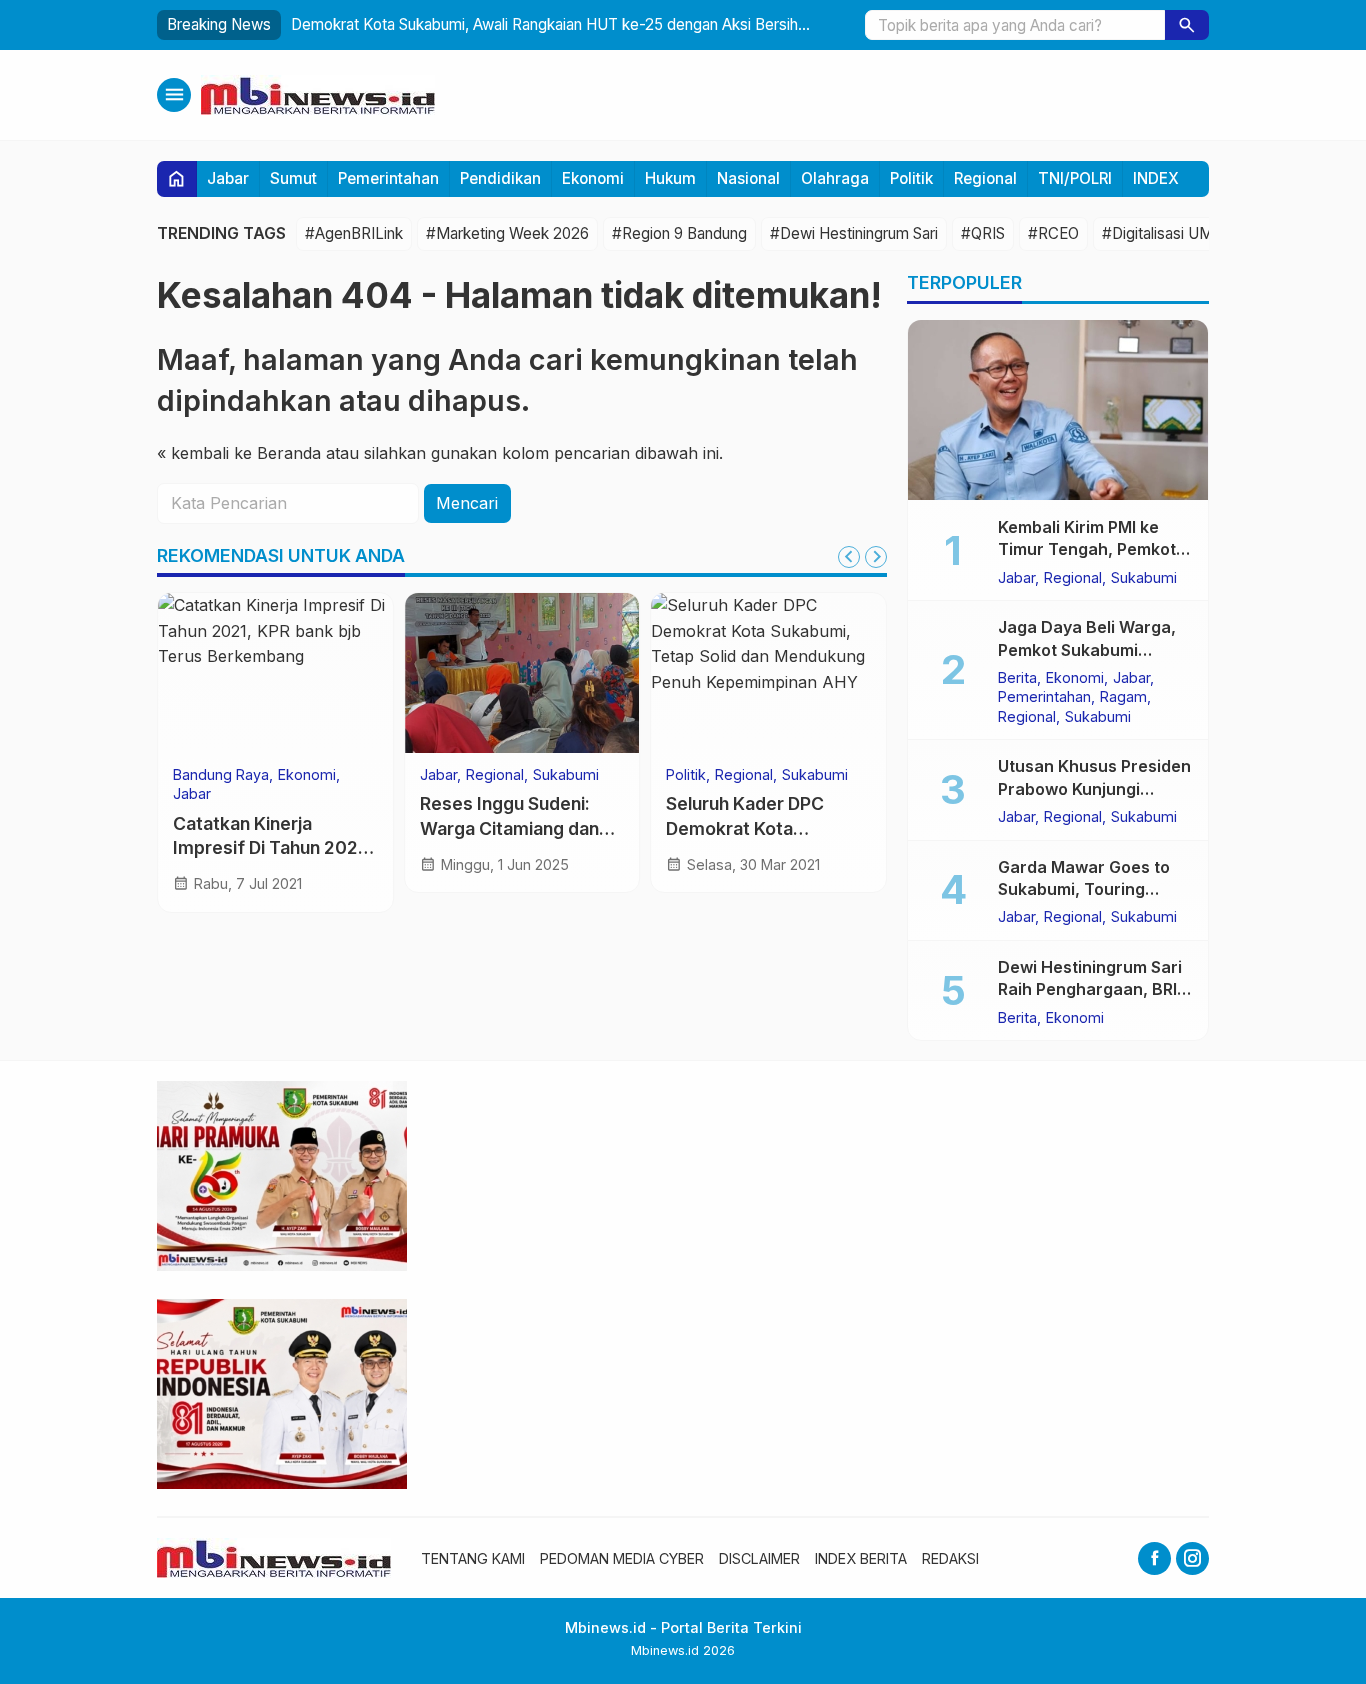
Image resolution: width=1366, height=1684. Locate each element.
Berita (1017, 677)
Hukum (670, 178)
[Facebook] (1154, 1558)
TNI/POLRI (1075, 178)
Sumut (293, 178)
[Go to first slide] (876, 557)
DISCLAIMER (759, 1558)
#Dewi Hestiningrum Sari (854, 233)
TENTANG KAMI (473, 1558)
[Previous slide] (849, 557)
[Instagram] (1192, 1558)
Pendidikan (500, 178)
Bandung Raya (221, 775)
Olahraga (835, 178)
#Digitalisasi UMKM (1170, 233)
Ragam (1123, 697)
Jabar (228, 178)
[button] (1187, 25)
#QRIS (983, 233)
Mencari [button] (467, 503)
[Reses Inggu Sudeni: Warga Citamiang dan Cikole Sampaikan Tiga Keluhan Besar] (522, 673)
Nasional (748, 178)
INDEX (1156, 178)
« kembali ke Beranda (239, 453)
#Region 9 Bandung (679, 233)
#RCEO (1053, 233)
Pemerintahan (388, 178)
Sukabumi (566, 775)
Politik (911, 178)
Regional (985, 178)
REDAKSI (950, 1558)
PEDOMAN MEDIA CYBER (622, 1558)
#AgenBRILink (354, 233)
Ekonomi (593, 178)
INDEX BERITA (861, 1558)
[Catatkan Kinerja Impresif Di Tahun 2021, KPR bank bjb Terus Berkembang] (275, 673)
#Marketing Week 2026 (507, 233)
